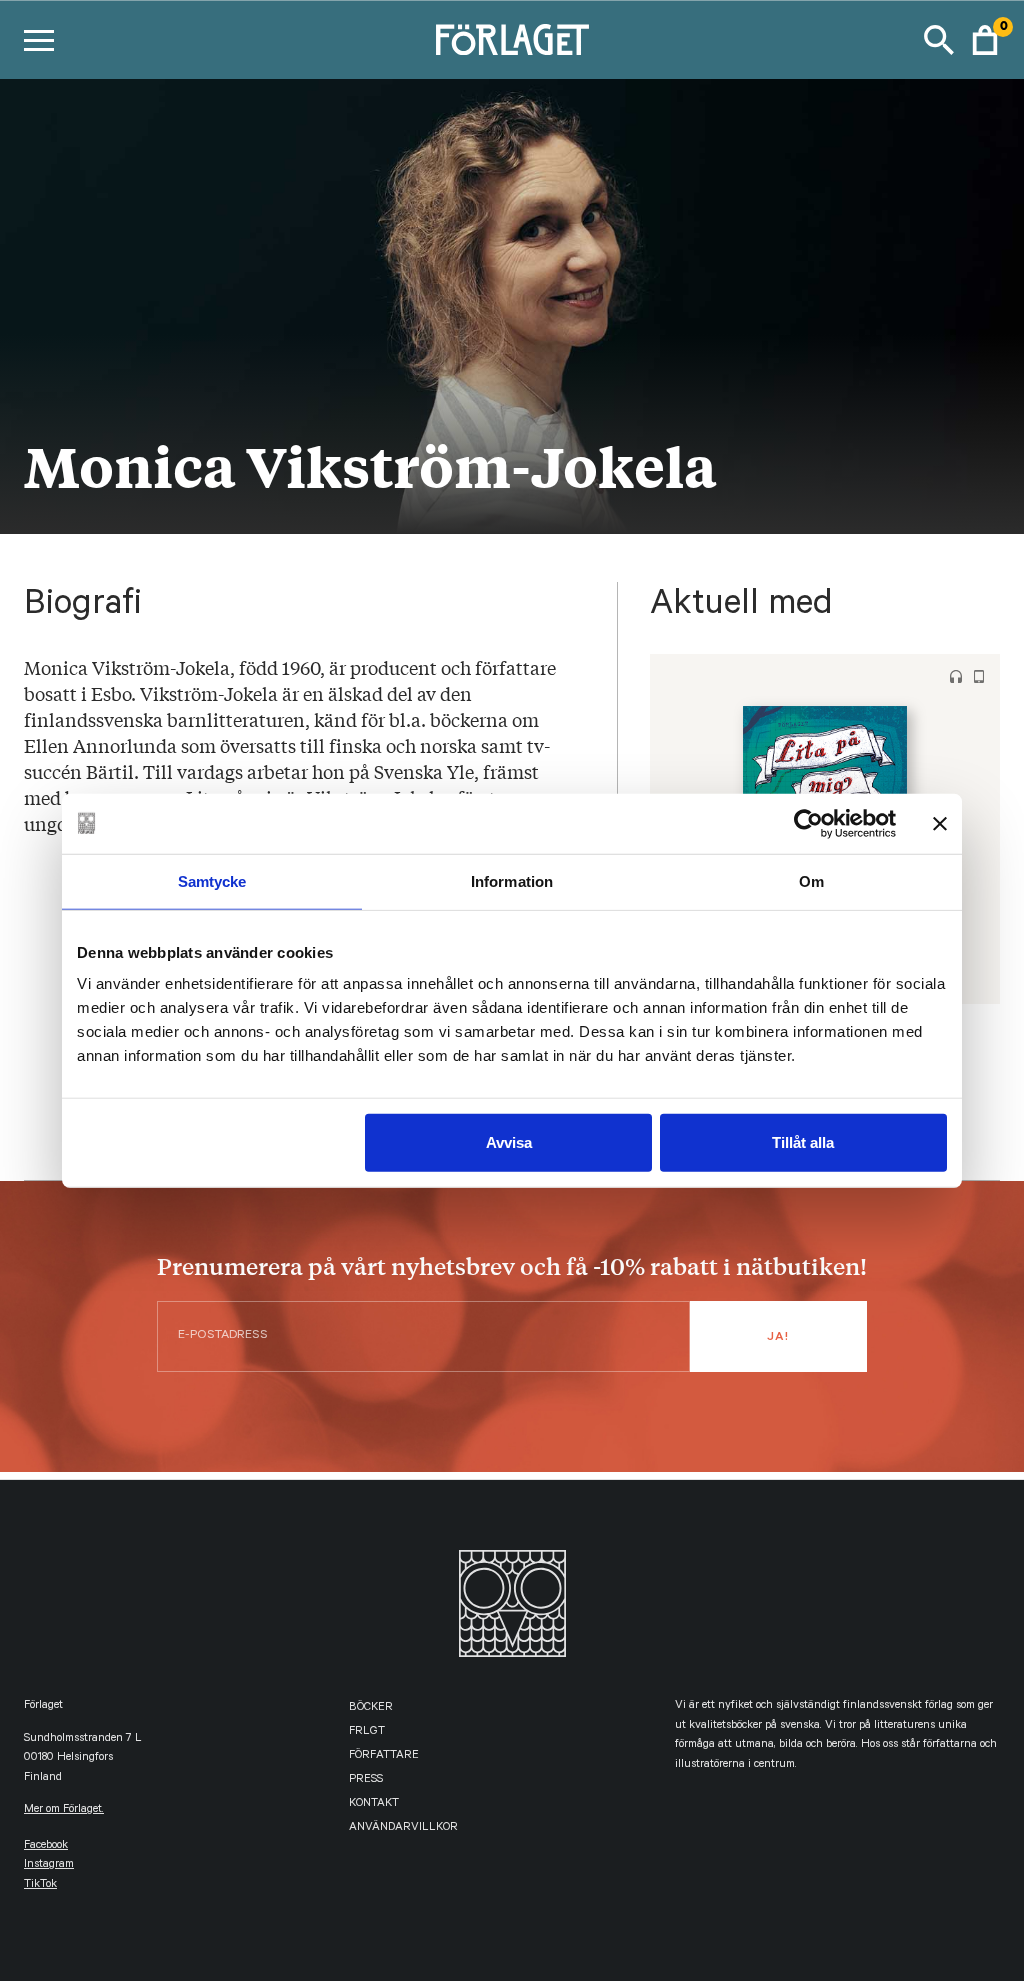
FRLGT (367, 1732)
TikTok (40, 1885)
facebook (46, 1846)
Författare (384, 1756)
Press (366, 1780)
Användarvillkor (403, 1828)
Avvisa (509, 1142)
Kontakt (374, 1804)
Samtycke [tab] (212, 880)
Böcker (371, 1708)
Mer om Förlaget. (64, 1810)
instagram (49, 1865)
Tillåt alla (803, 1142)
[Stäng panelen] (940, 823)
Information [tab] (512, 880)
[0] (985, 40)
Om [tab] (811, 880)
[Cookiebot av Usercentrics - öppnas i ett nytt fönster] (808, 823)
